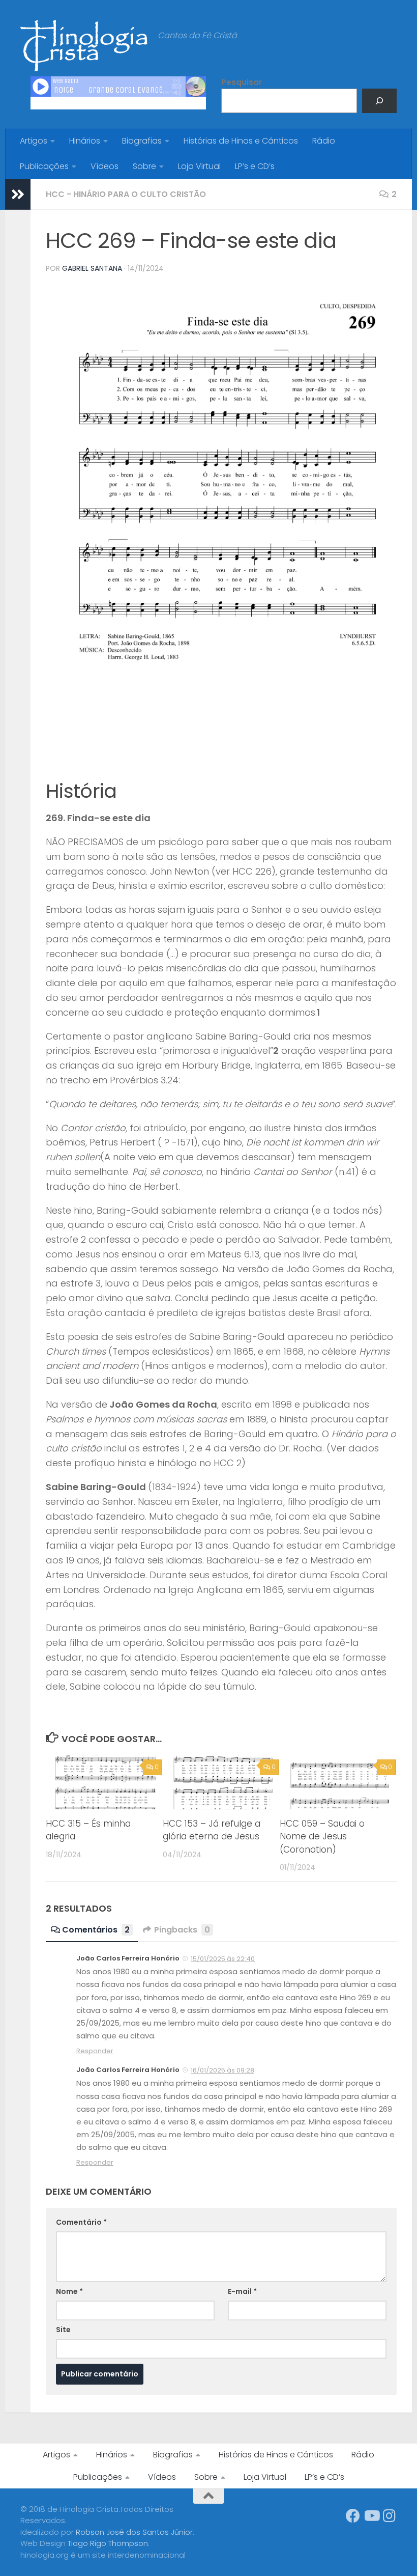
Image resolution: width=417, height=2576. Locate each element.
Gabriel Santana (92, 268)
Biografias (142, 141)
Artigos (34, 141)
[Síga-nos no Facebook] (353, 2516)
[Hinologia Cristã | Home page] (84, 46)
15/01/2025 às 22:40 (223, 1959)
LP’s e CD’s (255, 166)
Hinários (85, 141)
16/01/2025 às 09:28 (222, 2070)
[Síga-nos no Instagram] (390, 2516)
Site (63, 2330)
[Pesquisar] (379, 101)
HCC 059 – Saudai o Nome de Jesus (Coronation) (322, 1837)
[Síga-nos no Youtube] (371, 2516)
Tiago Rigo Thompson (108, 2543)
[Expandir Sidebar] (18, 194)
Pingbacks (182, 1930)
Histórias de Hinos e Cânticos (241, 141)
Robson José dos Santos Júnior (134, 2532)
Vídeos (105, 166)
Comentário (81, 2222)
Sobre (144, 166)
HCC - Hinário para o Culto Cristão (126, 194)
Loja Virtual (199, 166)
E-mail (242, 2291)
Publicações (44, 166)
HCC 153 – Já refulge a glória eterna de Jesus (212, 1830)
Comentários (96, 1930)
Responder (95, 2051)
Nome (69, 2291)
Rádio (324, 141)
